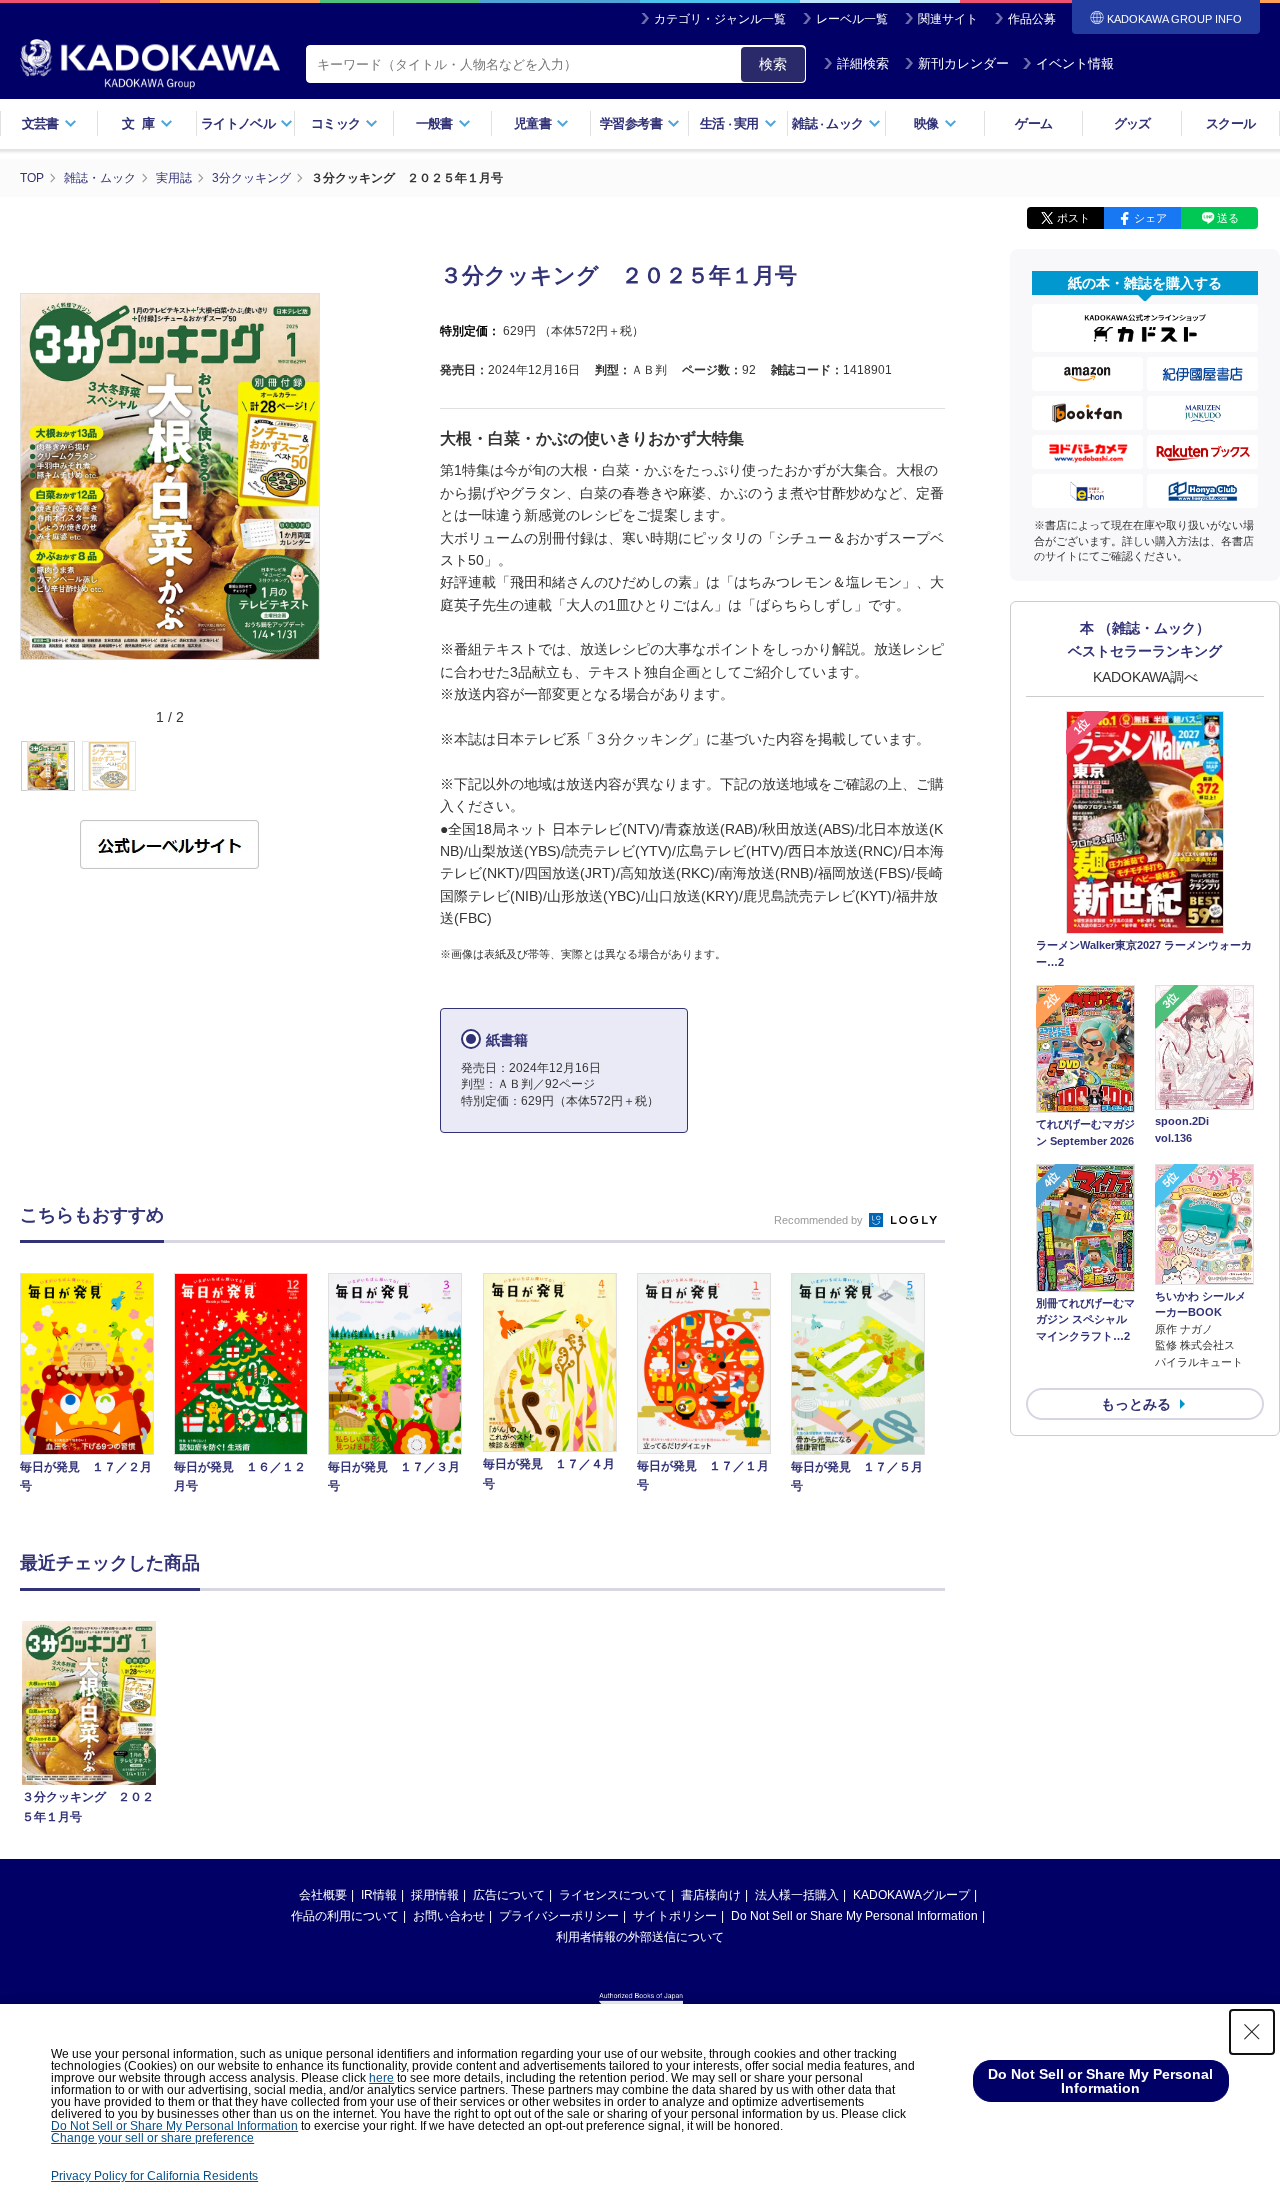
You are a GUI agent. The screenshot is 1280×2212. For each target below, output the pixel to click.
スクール (1230, 123)
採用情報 (435, 1895)
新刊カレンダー (963, 63)
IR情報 (379, 1895)
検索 (773, 64)
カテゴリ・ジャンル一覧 (720, 19)
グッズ (1132, 123)
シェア (1150, 218)
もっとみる (1136, 1404)
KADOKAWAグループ (911, 1895)
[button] (331, 767)
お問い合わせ (449, 1916)
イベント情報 (1075, 63)
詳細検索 (863, 63)
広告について (509, 1895)
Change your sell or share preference (152, 2138)
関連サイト (948, 19)
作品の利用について (345, 1916)
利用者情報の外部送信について (640, 1937)
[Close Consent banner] (1252, 2032)
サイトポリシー (675, 1916)
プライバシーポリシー (559, 1916)
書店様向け (711, 1895)
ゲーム (1033, 123)
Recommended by (820, 1220)
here (381, 2078)
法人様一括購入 (797, 1895)
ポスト (1073, 218)
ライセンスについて (613, 1895)
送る (1228, 218)
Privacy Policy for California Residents (154, 2176)
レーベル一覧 (852, 19)
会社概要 (323, 1895)
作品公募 (1032, 19)
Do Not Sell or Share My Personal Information (854, 1916)
